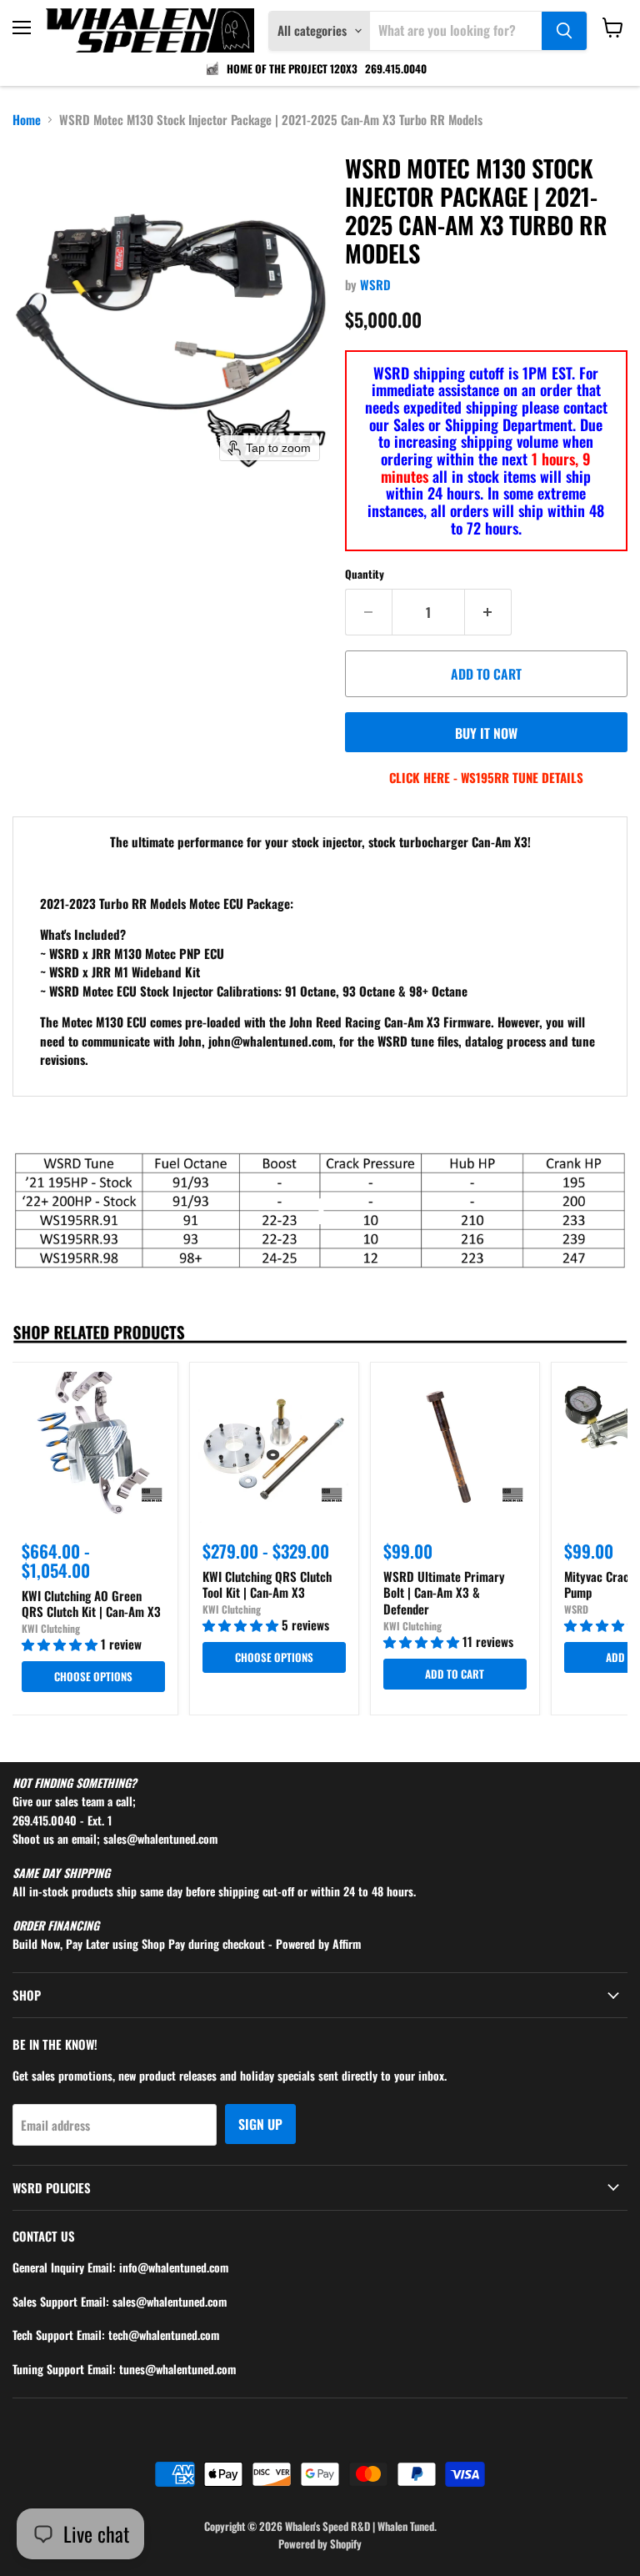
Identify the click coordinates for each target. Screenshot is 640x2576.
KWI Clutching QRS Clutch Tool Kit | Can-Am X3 (267, 1584)
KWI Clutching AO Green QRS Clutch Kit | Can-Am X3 (91, 1604)
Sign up (260, 2124)
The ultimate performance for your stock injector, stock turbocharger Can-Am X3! (320, 841)
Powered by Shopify (320, 2543)
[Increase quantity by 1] (488, 612)
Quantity (365, 574)
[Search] (564, 31)
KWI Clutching (51, 1628)
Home (27, 120)
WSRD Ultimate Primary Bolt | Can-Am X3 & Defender (444, 1592)
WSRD (375, 284)
